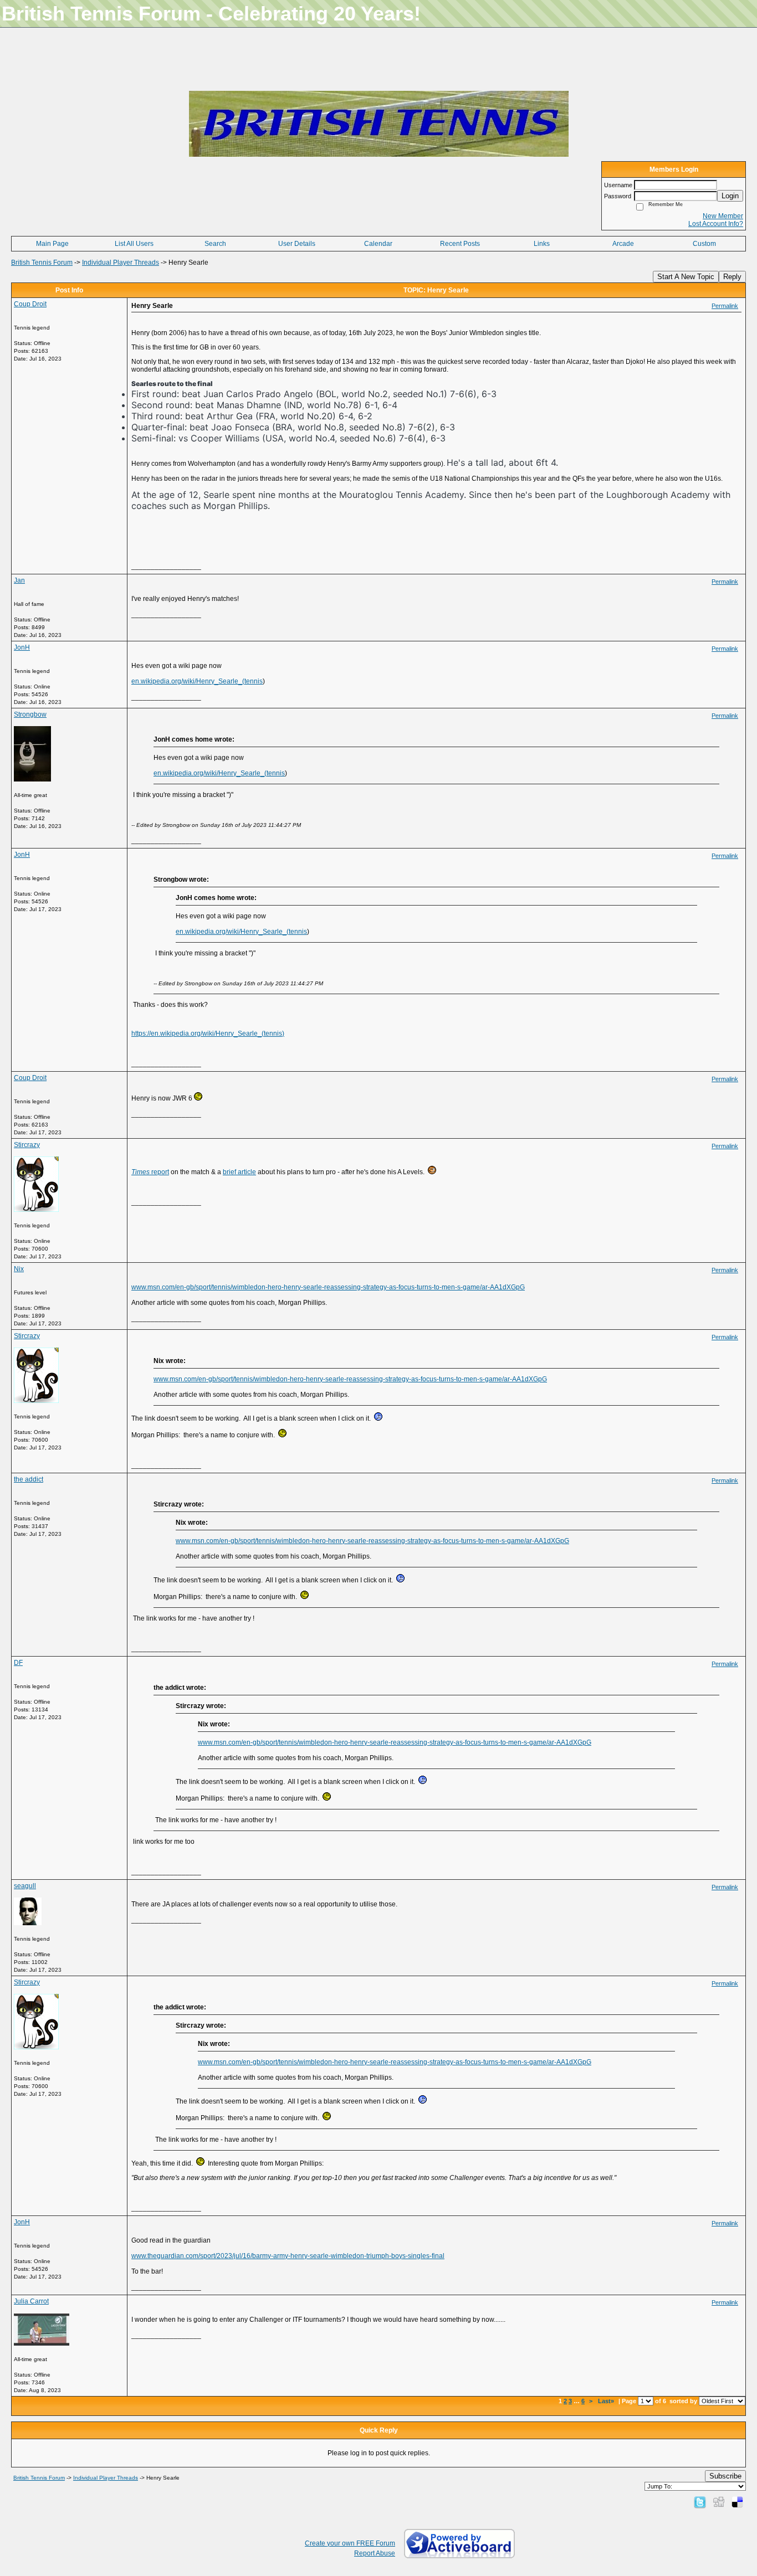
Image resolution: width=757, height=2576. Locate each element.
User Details (297, 244)
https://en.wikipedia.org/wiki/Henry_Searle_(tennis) (208, 1034)
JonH (22, 647)
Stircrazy (27, 1145)
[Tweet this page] (700, 2502)
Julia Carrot (31, 2301)
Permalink (725, 306)
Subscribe (725, 2476)
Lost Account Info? (716, 224)
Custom (704, 244)
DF (18, 1663)
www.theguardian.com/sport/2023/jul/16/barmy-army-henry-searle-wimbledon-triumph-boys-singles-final (288, 2256)
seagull (25, 1886)
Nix (19, 1269)
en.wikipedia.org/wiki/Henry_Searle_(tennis (197, 681)
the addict (29, 1479)
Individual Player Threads (121, 263)
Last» (607, 2401)
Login (730, 196)
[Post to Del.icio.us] (737, 2502)
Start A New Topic (686, 277)
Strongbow (30, 714)
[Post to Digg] (719, 2502)
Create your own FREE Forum (350, 2543)
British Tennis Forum (42, 263)
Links (542, 244)
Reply (732, 277)
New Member (723, 216)
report (150, 1172)
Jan (19, 580)
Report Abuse (375, 2553)
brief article (239, 1172)
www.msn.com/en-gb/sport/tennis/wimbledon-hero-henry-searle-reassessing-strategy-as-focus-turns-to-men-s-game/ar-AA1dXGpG (328, 1287)
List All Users (134, 244)
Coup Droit (30, 304)
